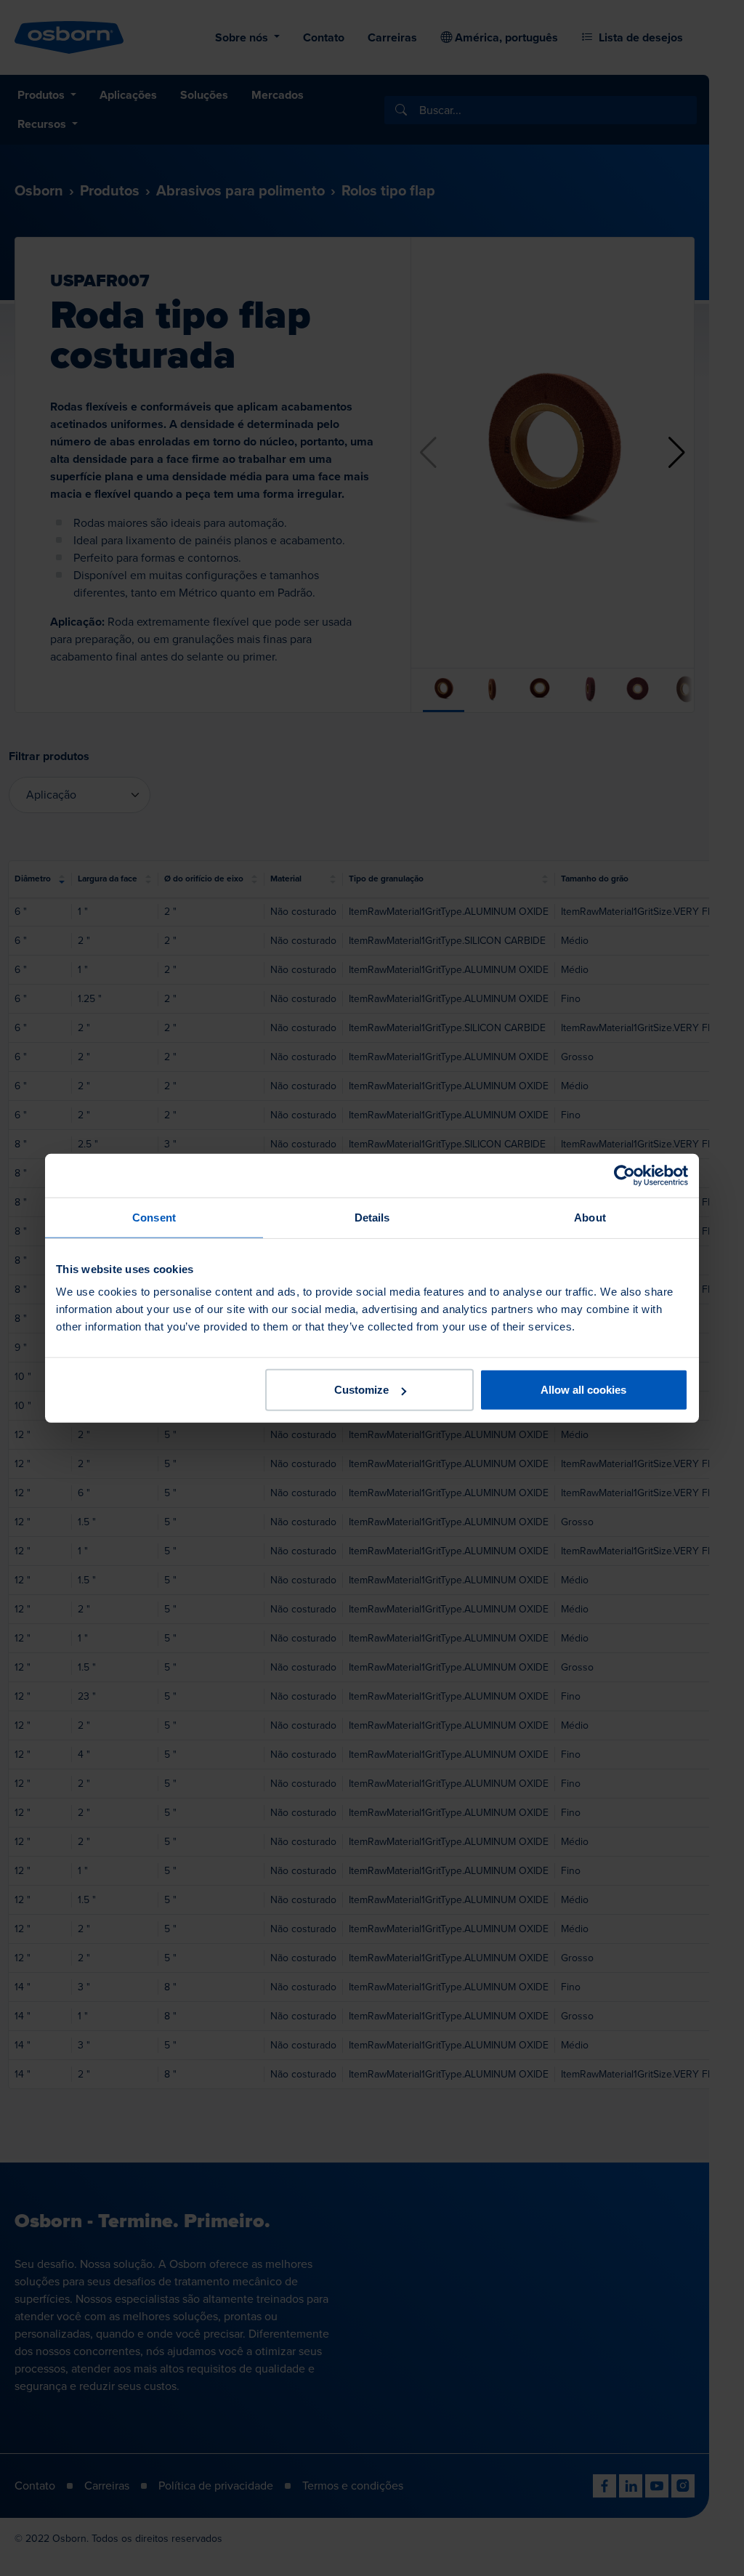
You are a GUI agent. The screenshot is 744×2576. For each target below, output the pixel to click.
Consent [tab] (154, 1217)
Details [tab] (372, 1217)
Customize (361, 1390)
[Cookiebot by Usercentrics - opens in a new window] (624, 1175)
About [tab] (590, 1217)
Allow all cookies (583, 1390)
